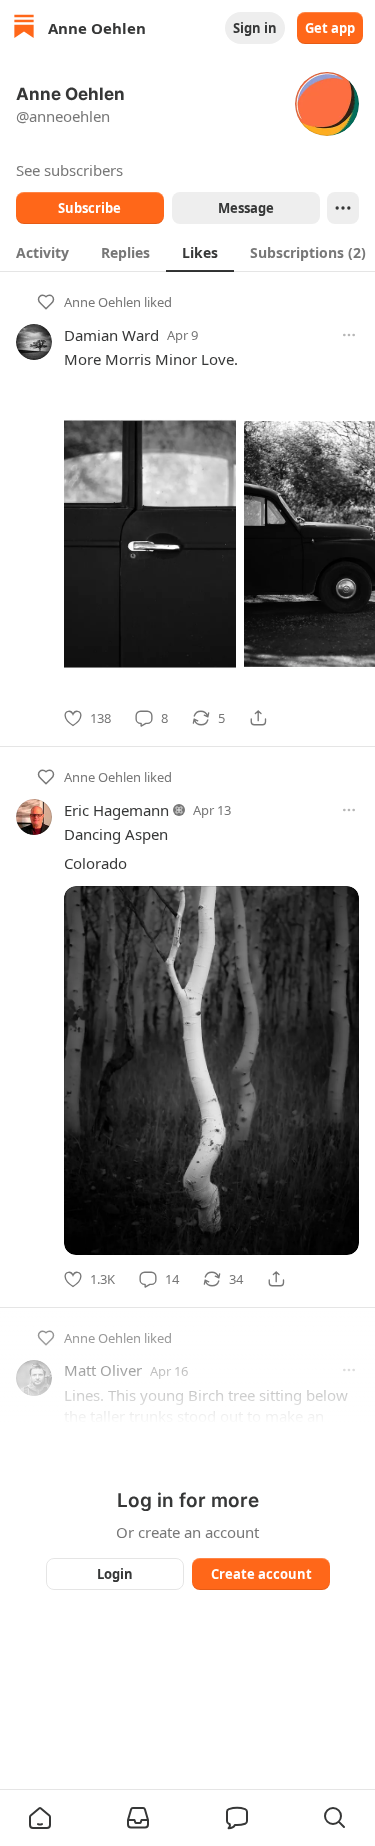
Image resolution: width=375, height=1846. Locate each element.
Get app (330, 28)
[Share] (258, 718)
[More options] (349, 335)
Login (115, 1574)
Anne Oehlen (102, 302)
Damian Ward (111, 335)
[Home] (24, 28)
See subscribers (69, 170)
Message (245, 208)
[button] (40, 1818)
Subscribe (89, 208)
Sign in (255, 28)
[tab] (42, 252)
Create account (260, 1574)
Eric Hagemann (116, 810)
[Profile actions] (343, 208)
